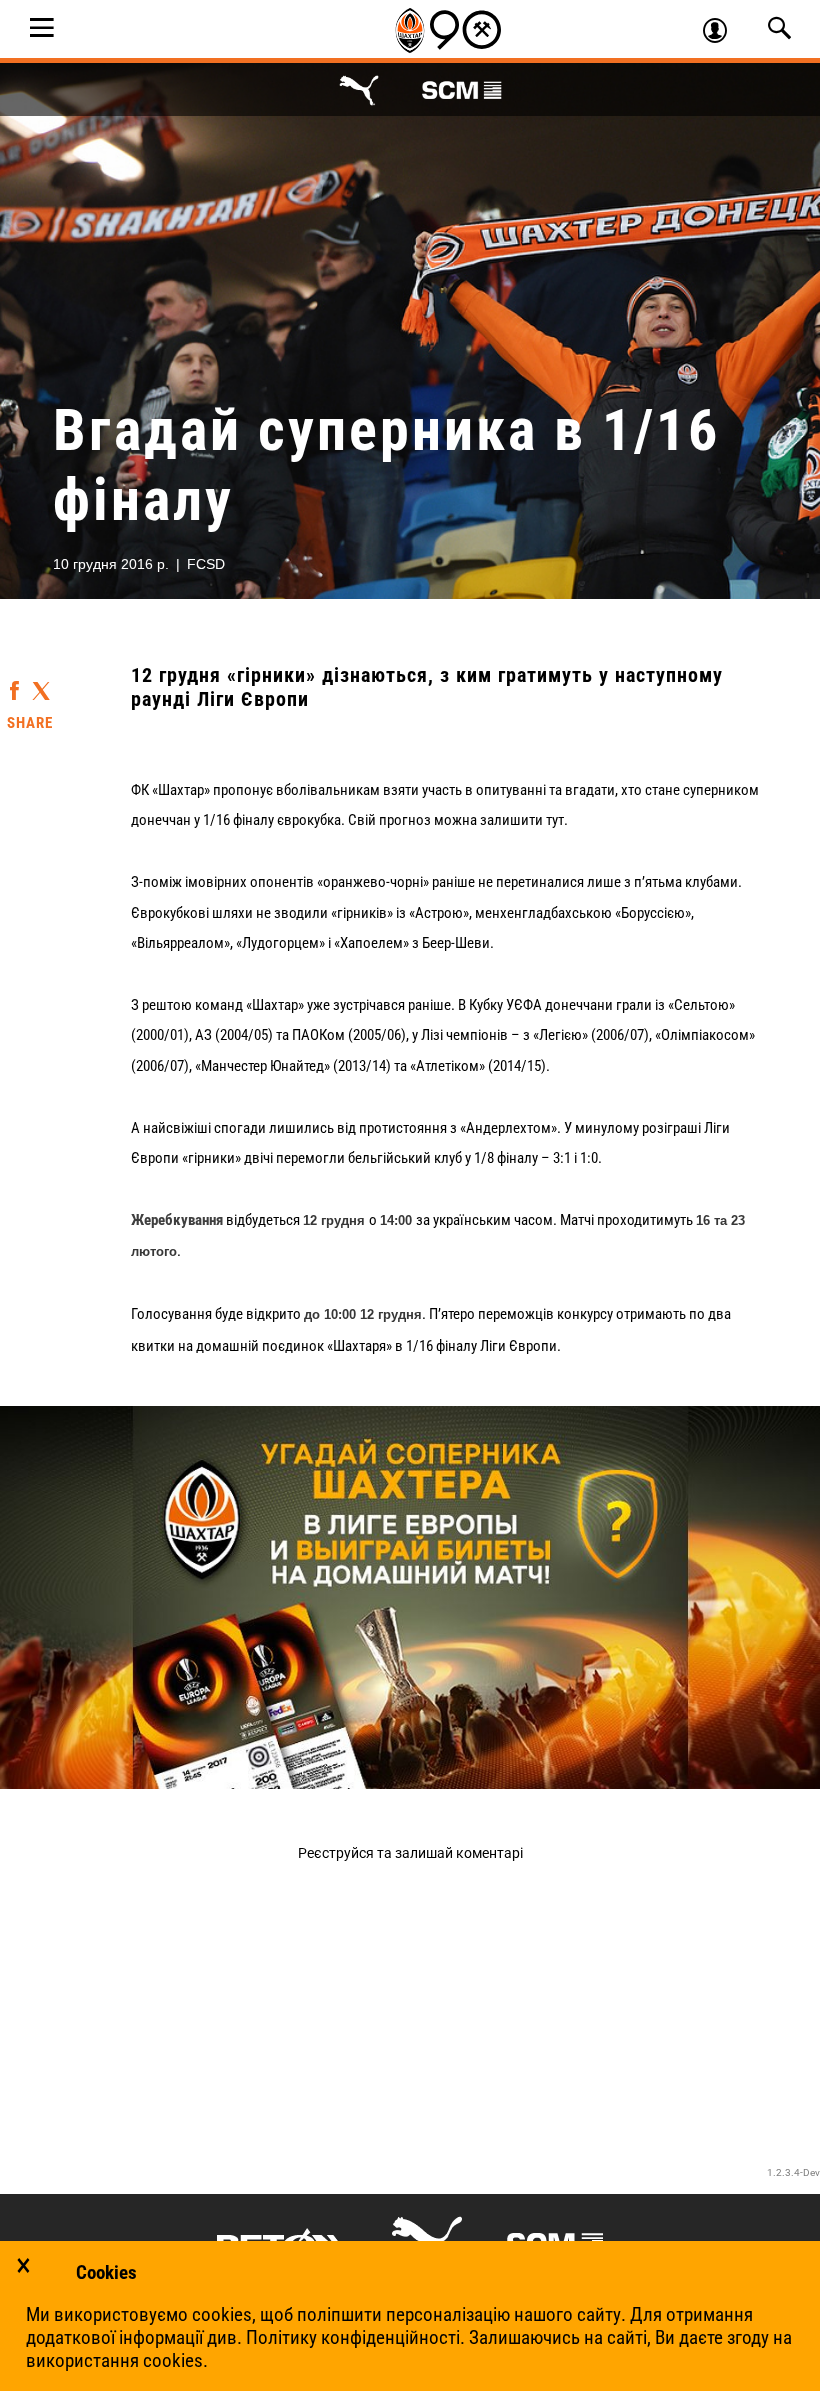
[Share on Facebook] (14, 681)
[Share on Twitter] (41, 683)
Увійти (723, 33)
